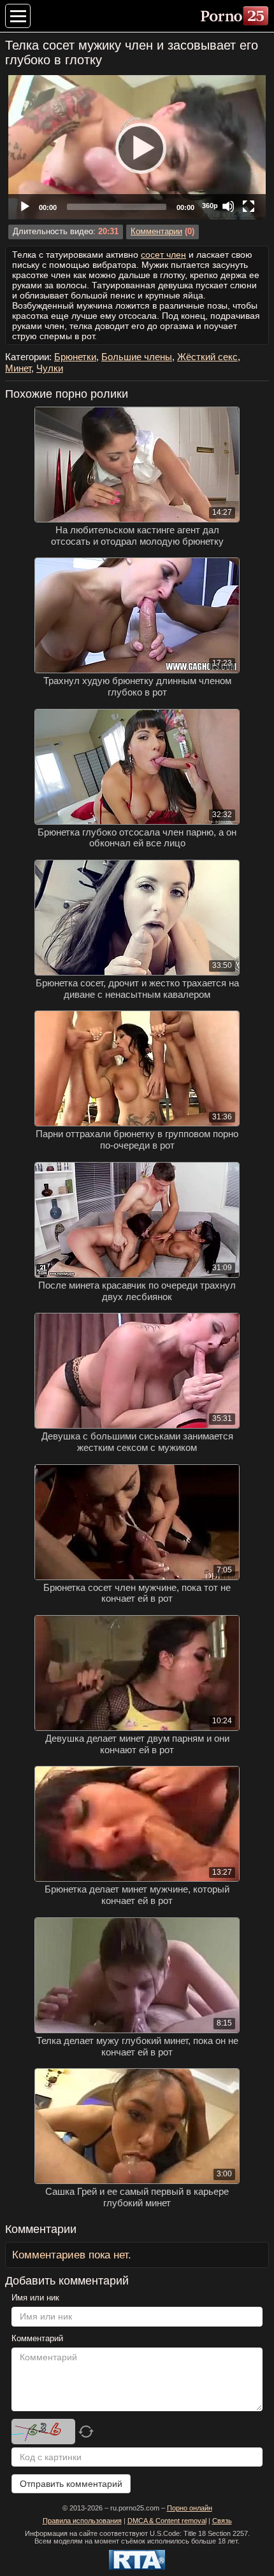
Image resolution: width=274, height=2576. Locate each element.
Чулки (50, 368)
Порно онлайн (190, 2508)
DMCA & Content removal (167, 2521)
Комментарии (156, 232)
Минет (18, 368)
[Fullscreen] (249, 206)
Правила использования (82, 2521)
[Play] (137, 148)
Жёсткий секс (207, 357)
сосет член (163, 255)
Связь (222, 2521)
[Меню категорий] (18, 16)
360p (210, 206)
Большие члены (137, 357)
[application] (137, 147)
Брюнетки (75, 357)
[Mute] (228, 206)
